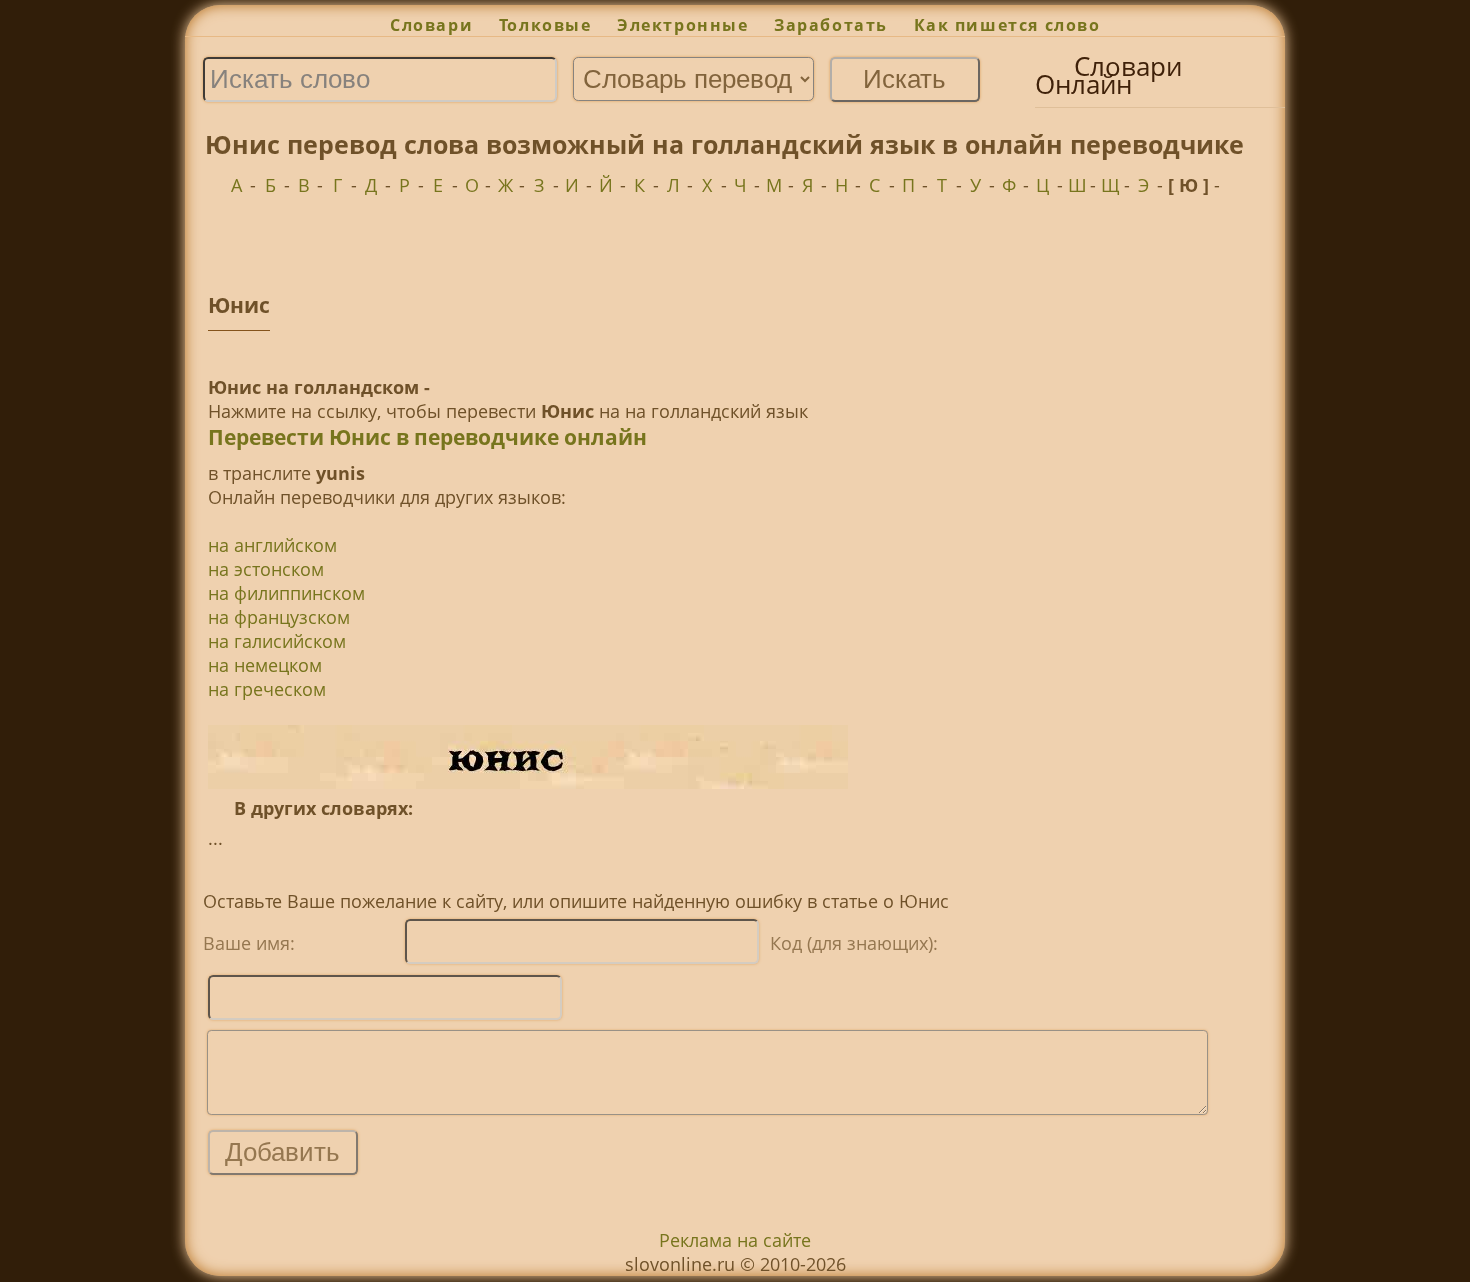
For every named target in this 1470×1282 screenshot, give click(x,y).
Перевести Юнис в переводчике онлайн (427, 437)
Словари (431, 25)
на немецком (265, 665)
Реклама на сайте (735, 1240)
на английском (272, 545)
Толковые (545, 25)
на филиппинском (286, 593)
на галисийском (277, 641)
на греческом (267, 689)
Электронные (682, 25)
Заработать (831, 25)
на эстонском (266, 569)
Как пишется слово (1007, 25)
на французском (279, 617)
